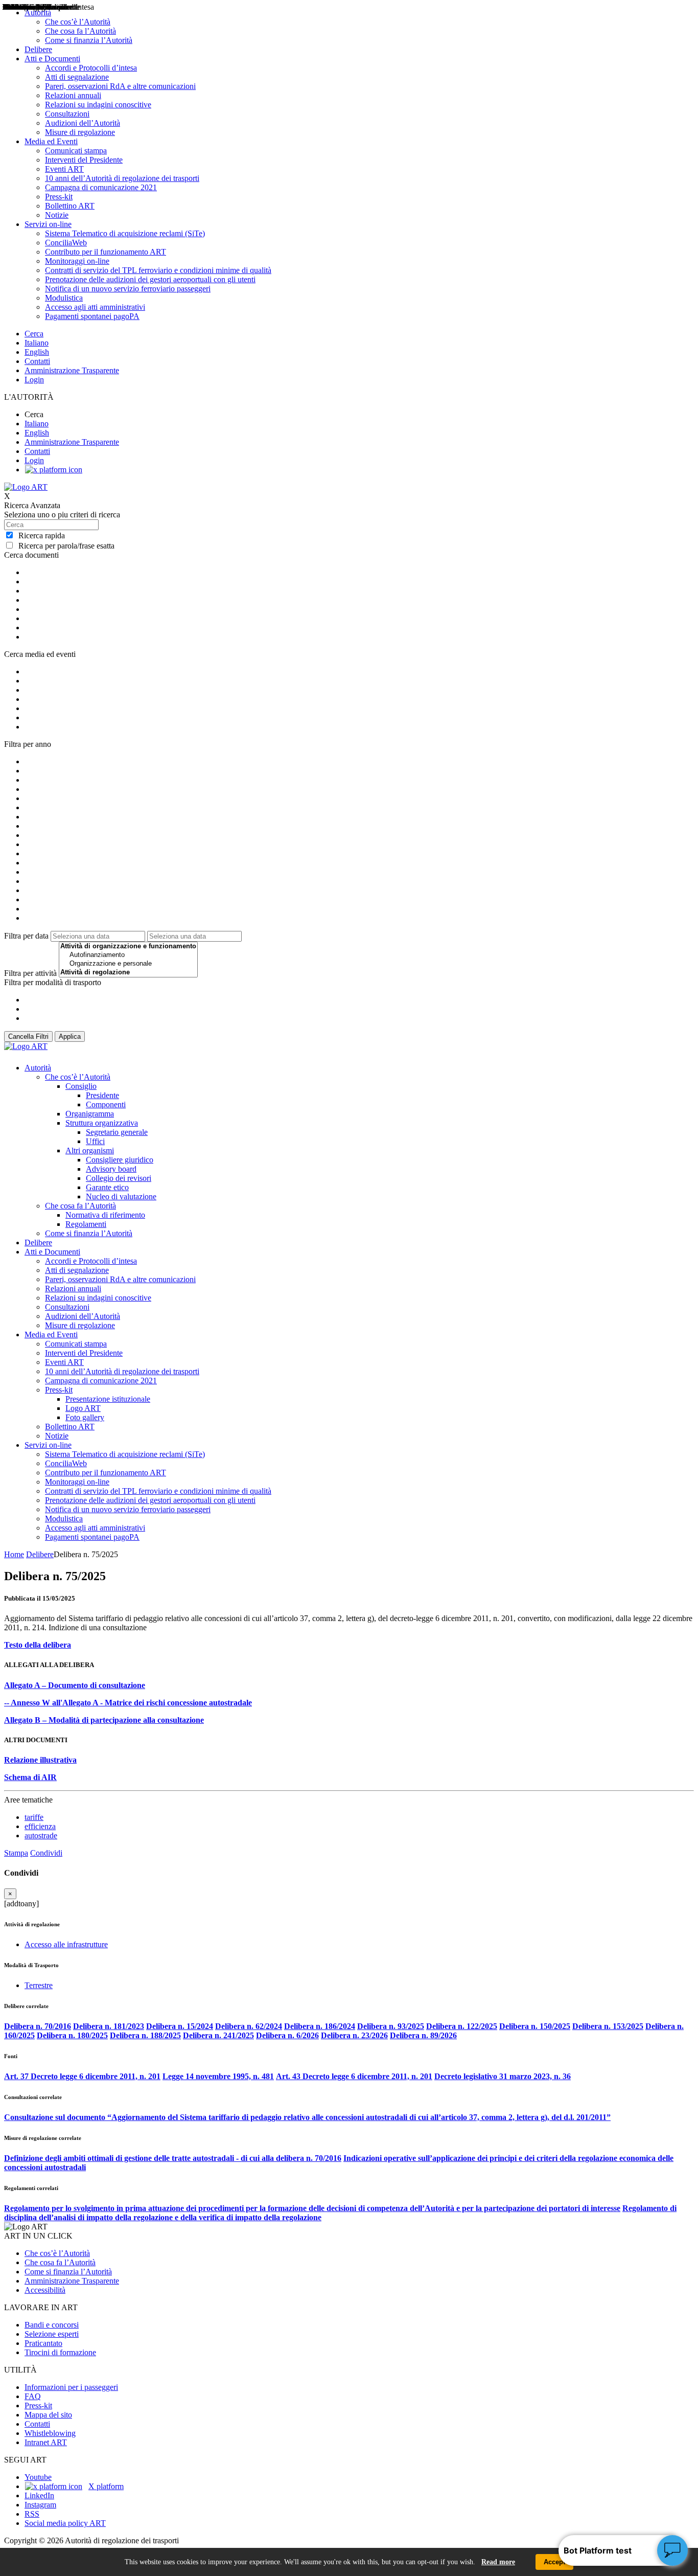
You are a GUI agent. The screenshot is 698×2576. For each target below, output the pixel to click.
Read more (498, 2562)
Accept (554, 2562)
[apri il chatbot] (672, 2550)
